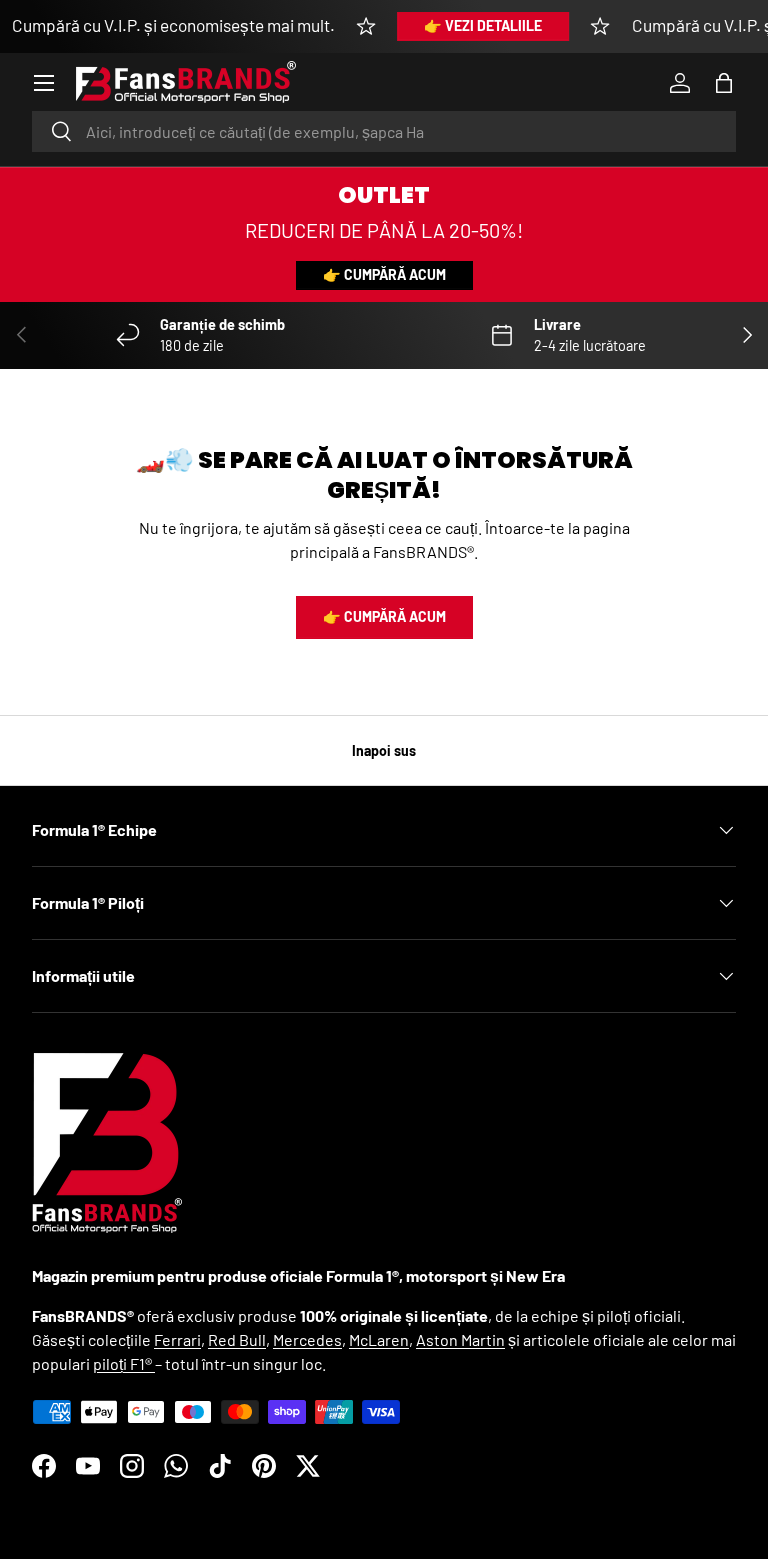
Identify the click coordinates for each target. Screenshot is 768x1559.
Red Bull (237, 1339)
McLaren (379, 1339)
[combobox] (384, 131)
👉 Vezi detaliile (483, 25)
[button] (724, 83)
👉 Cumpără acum (384, 274)
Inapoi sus (384, 750)
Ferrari (177, 1339)
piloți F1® (124, 1363)
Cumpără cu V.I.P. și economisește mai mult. (173, 25)
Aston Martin (460, 1339)
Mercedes (307, 1339)
